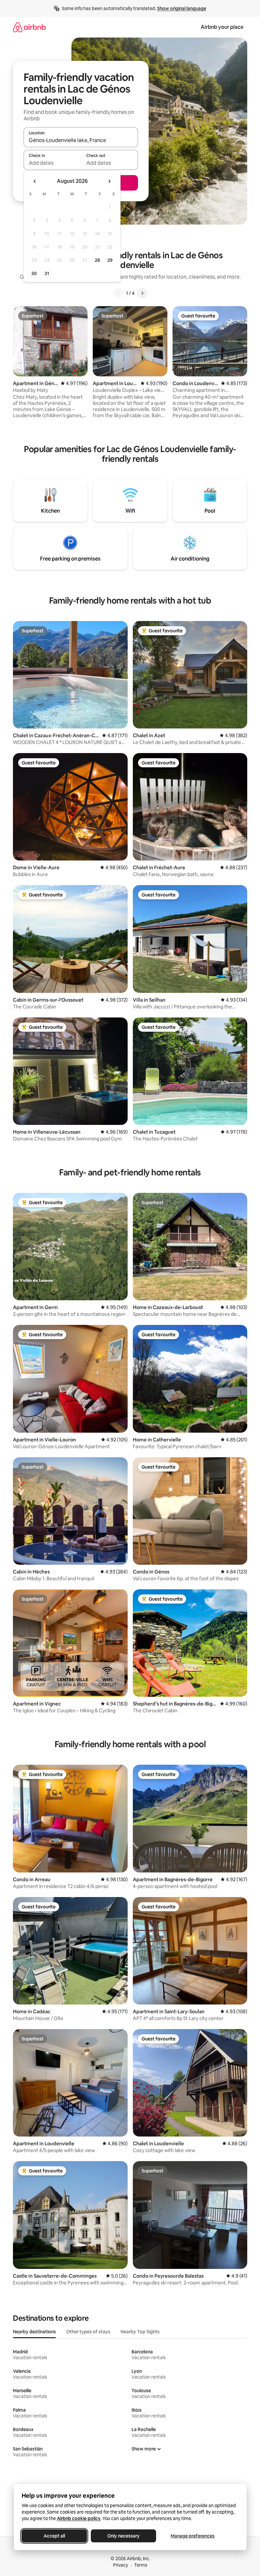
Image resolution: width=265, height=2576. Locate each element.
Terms (141, 2565)
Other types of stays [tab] (88, 2332)
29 (110, 260)
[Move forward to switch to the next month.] (109, 181)
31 (47, 273)
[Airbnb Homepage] (29, 27)
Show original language (182, 8)
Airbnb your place (222, 27)
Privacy (121, 2565)
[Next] (142, 293)
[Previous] (118, 293)
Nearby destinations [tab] (34, 2332)
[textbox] (52, 163)
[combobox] (81, 140)
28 (97, 260)
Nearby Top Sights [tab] (140, 2332)
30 (34, 273)
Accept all (54, 2536)
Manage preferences (193, 2536)
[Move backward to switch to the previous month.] (35, 181)
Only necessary (123, 2536)
